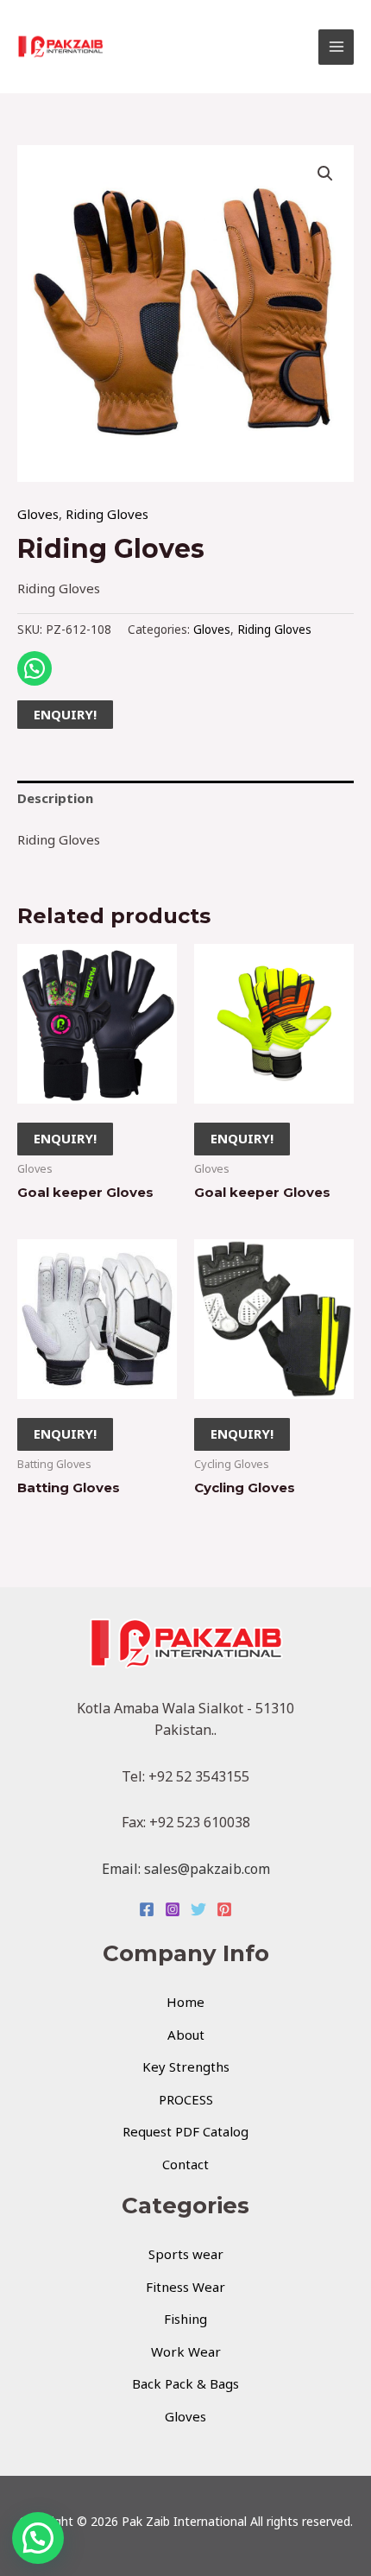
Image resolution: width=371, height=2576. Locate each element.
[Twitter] (198, 1909)
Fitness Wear (185, 2287)
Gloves (38, 514)
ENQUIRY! (65, 714)
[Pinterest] (224, 1909)
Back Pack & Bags (185, 2383)
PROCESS (186, 2099)
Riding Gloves (107, 514)
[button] (325, 174)
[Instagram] (173, 1909)
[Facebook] (147, 1909)
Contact (185, 2164)
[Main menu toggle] (336, 47)
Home (185, 2002)
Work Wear (186, 2351)
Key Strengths (186, 2066)
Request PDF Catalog (185, 2131)
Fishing (185, 2319)
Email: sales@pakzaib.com (186, 1869)
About (186, 2035)
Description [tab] (55, 798)
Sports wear (186, 2254)
